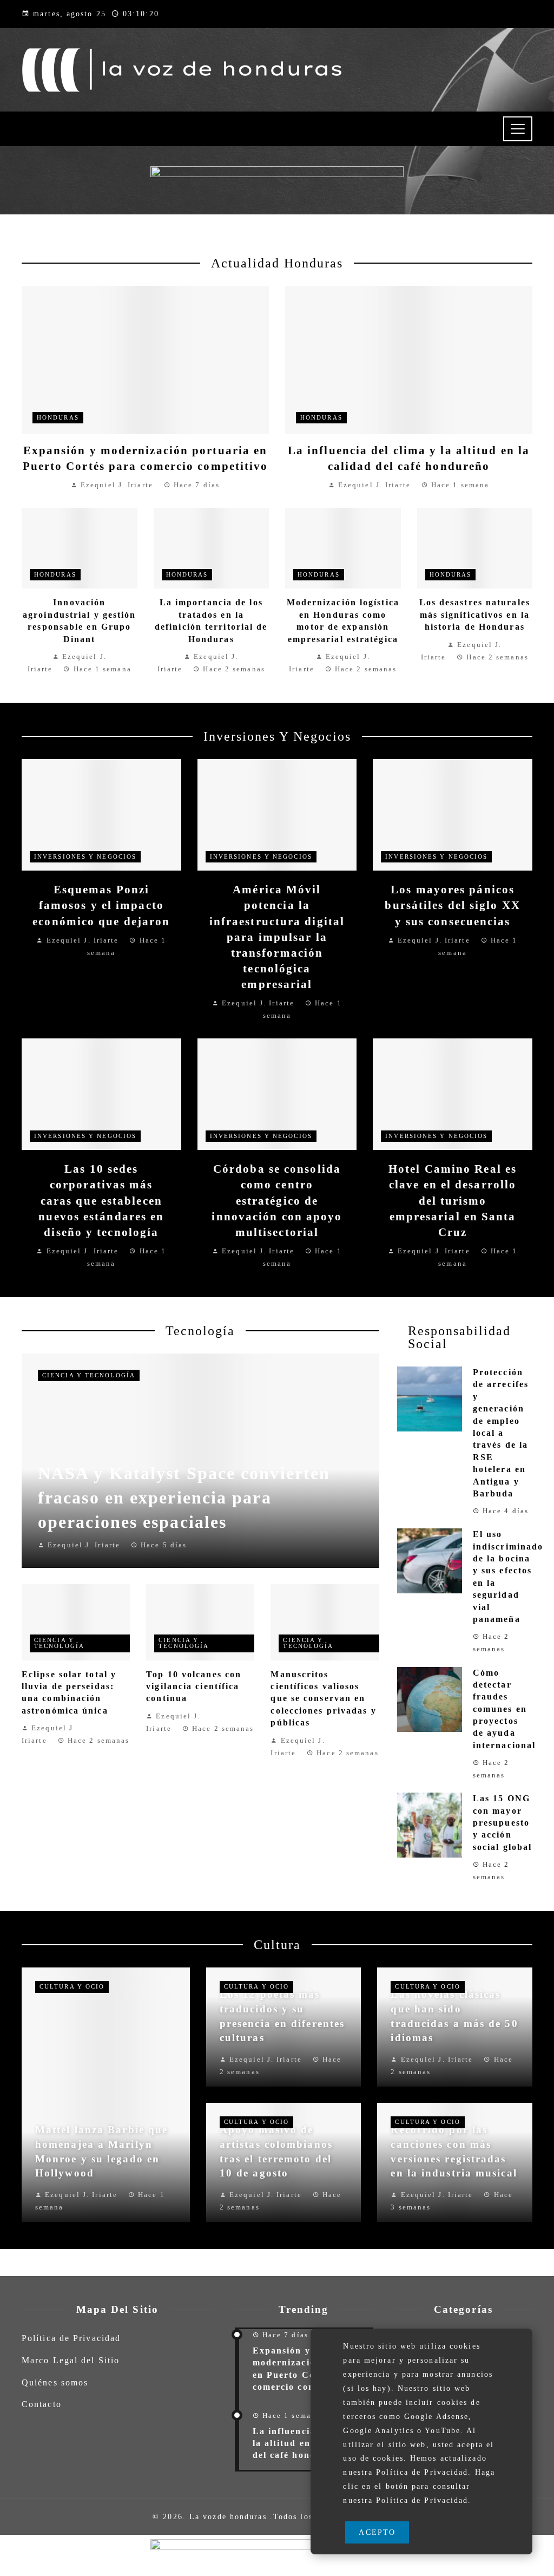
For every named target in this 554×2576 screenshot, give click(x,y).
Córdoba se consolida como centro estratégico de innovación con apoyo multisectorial (277, 1200)
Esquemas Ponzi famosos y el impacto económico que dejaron (101, 905)
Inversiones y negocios (85, 857)
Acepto (377, 2532)
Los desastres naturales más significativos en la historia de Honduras (475, 614)
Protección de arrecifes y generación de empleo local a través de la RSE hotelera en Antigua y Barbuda (501, 1433)
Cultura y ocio (72, 1986)
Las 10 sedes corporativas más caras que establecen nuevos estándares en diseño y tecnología (101, 1200)
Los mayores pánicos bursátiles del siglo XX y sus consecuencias (452, 905)
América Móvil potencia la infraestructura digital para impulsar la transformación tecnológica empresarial (277, 937)
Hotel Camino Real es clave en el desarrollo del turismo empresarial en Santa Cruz (453, 1200)
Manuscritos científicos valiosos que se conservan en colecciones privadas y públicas (323, 1699)
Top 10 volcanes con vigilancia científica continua (194, 1686)
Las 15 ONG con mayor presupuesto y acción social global (502, 1823)
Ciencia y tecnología (89, 1375)
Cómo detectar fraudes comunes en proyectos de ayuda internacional (504, 1709)
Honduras (58, 417)
